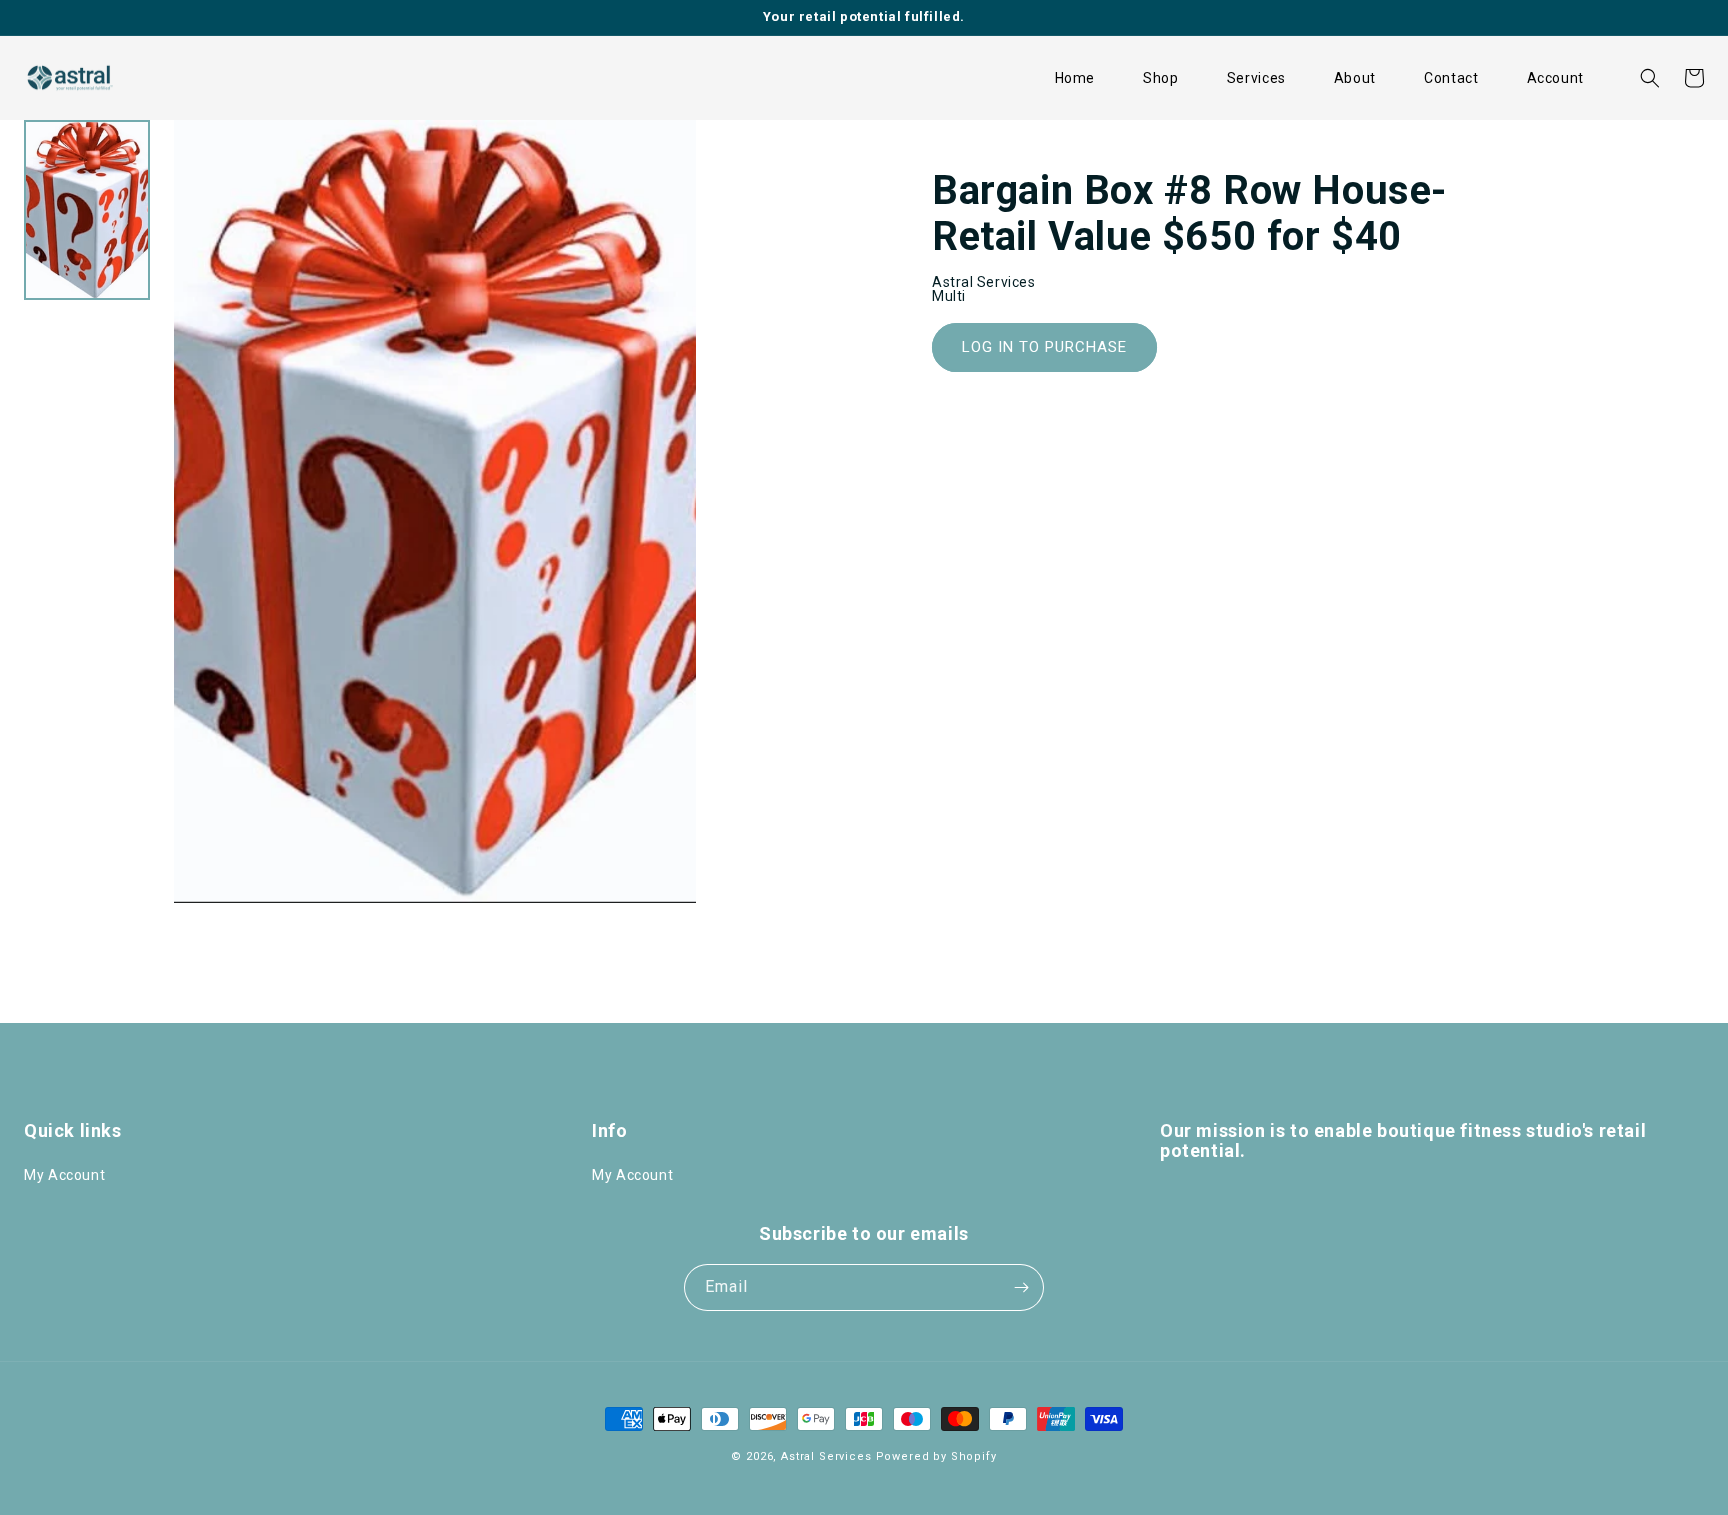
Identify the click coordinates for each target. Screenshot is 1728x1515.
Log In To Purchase (1044, 347)
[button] (1161, 78)
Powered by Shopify (936, 1456)
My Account (64, 1175)
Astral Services (826, 1456)
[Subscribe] (1021, 1287)
